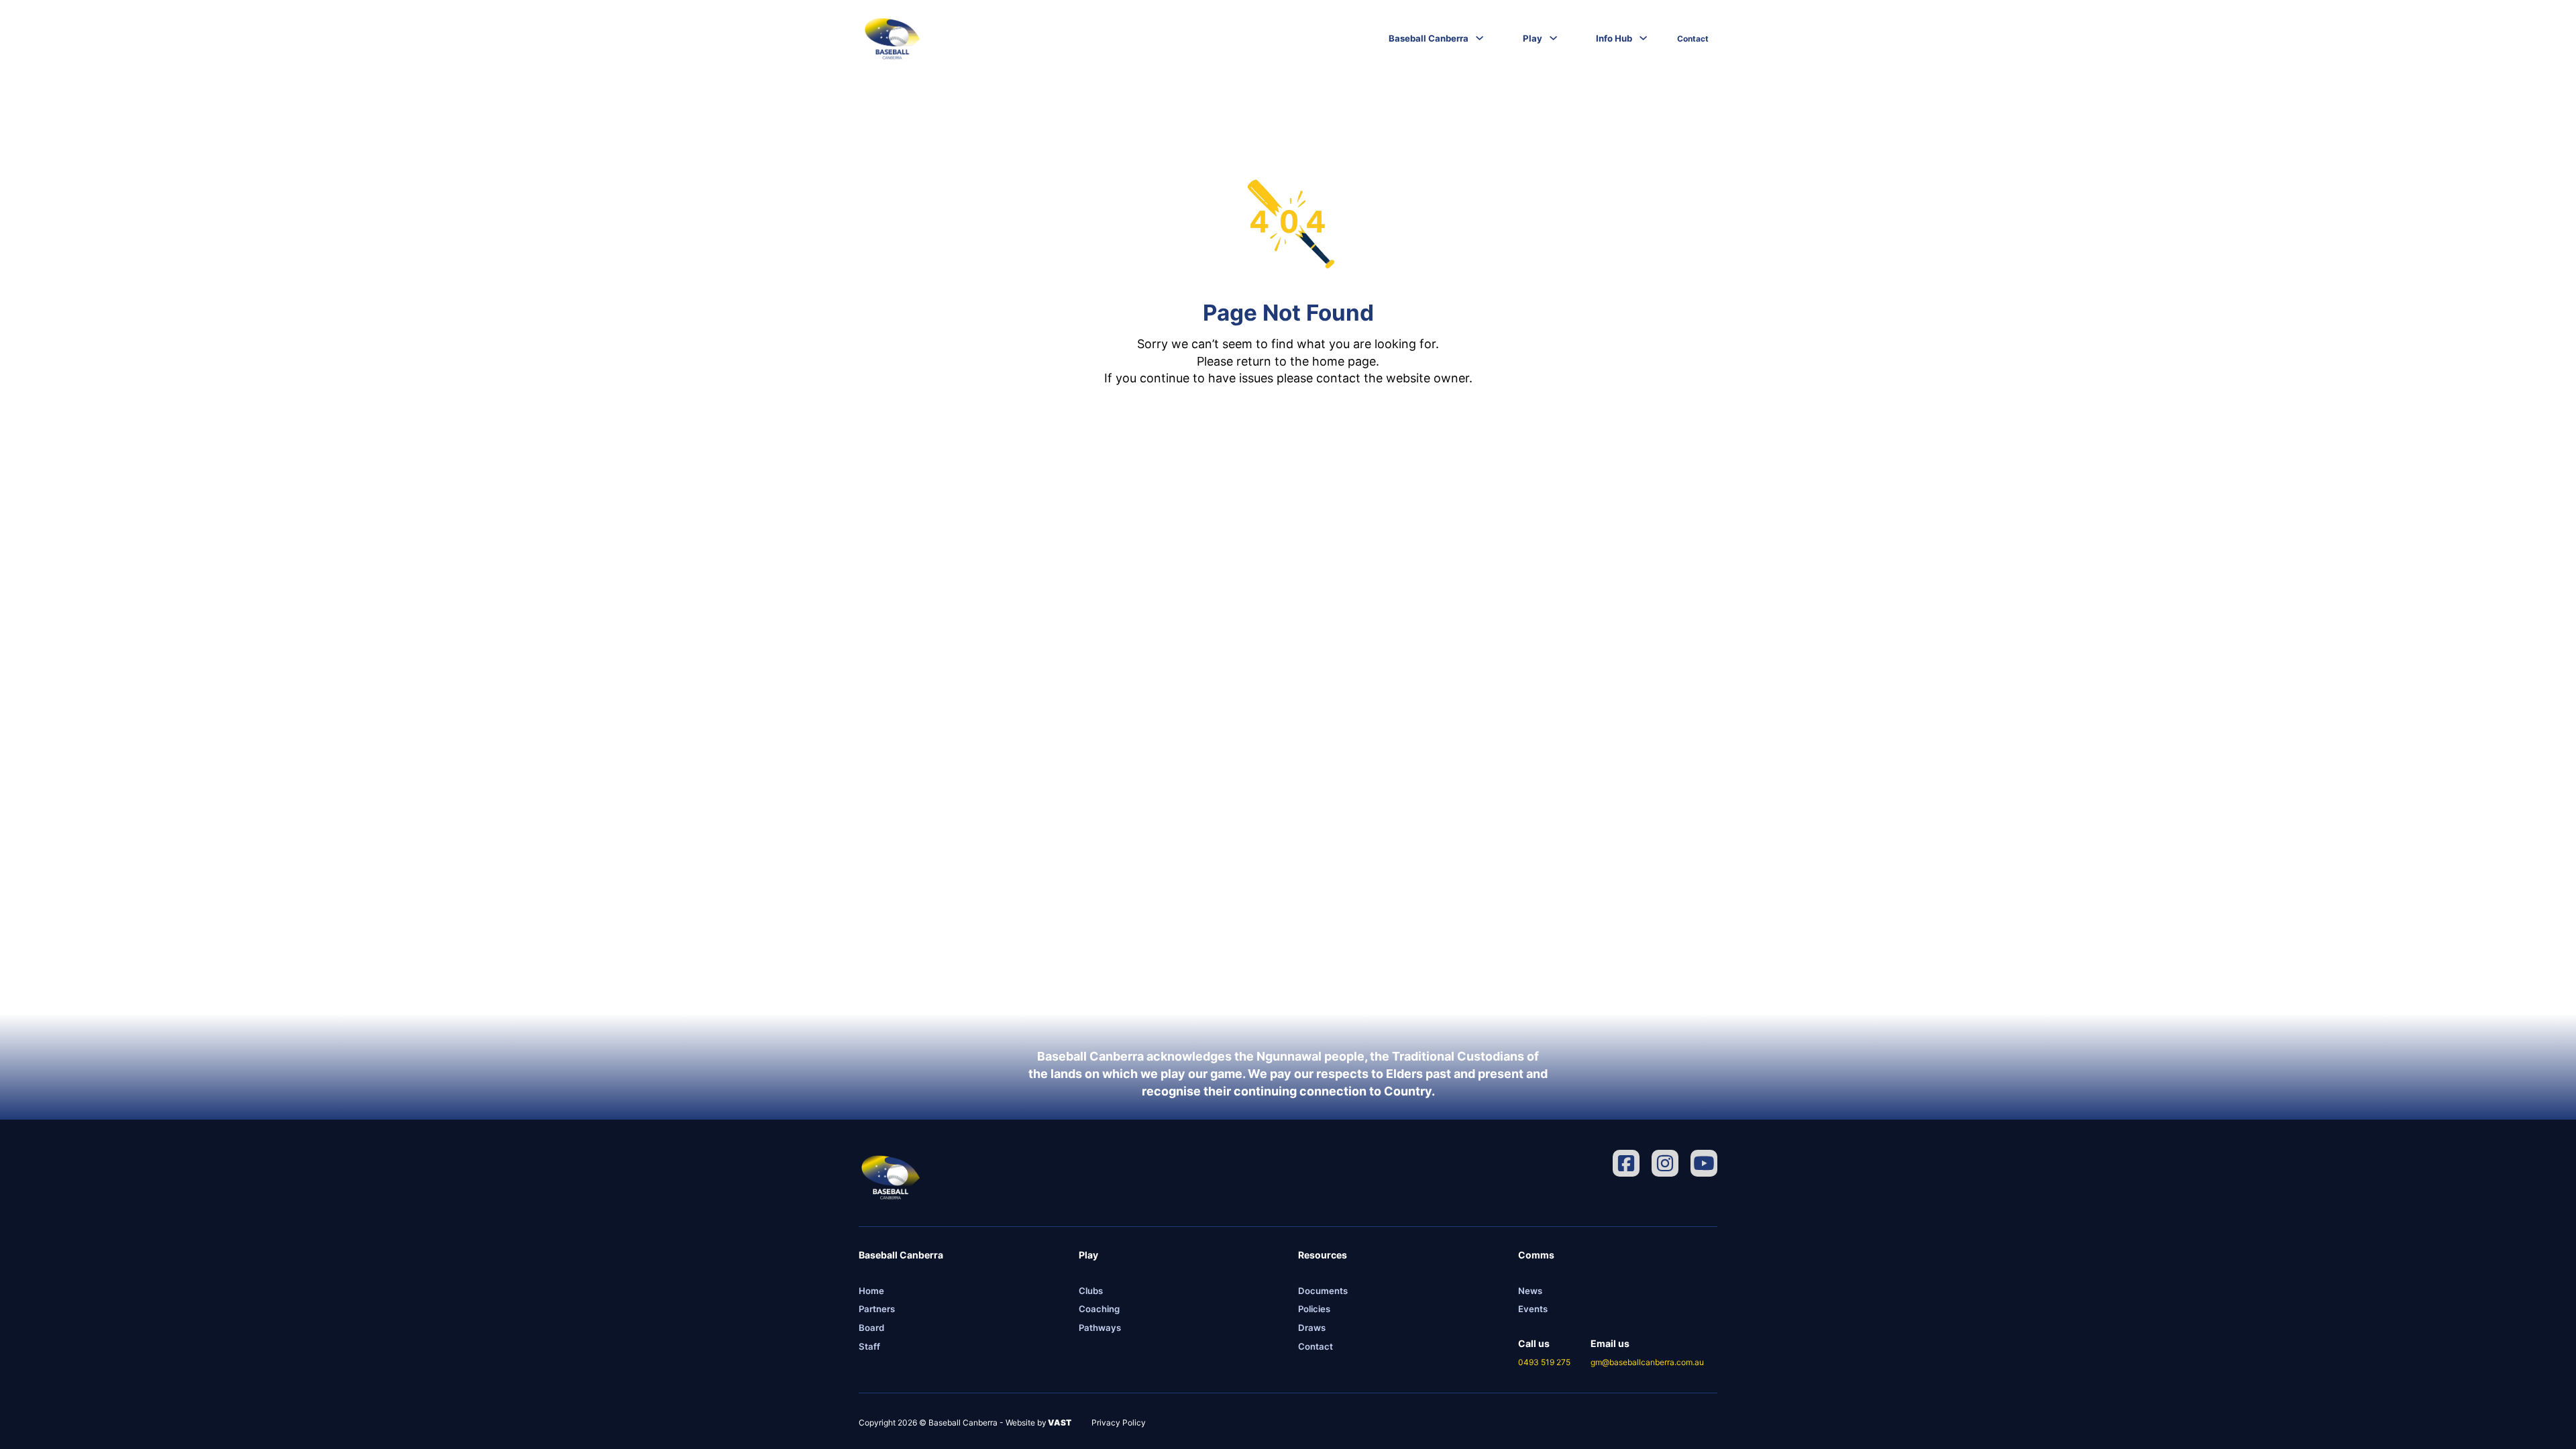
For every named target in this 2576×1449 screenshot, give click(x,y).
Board (871, 1328)
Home (871, 1291)
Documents (1323, 1291)
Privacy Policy (1119, 1423)
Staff (869, 1346)
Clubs (1091, 1291)
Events (1533, 1309)
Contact (1693, 39)
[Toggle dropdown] (1480, 38)
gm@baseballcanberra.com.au (1647, 1362)
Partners (877, 1309)
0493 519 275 (1544, 1362)
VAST (1059, 1423)
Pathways (1100, 1328)
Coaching (1099, 1309)
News (1530, 1291)
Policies (1314, 1309)
